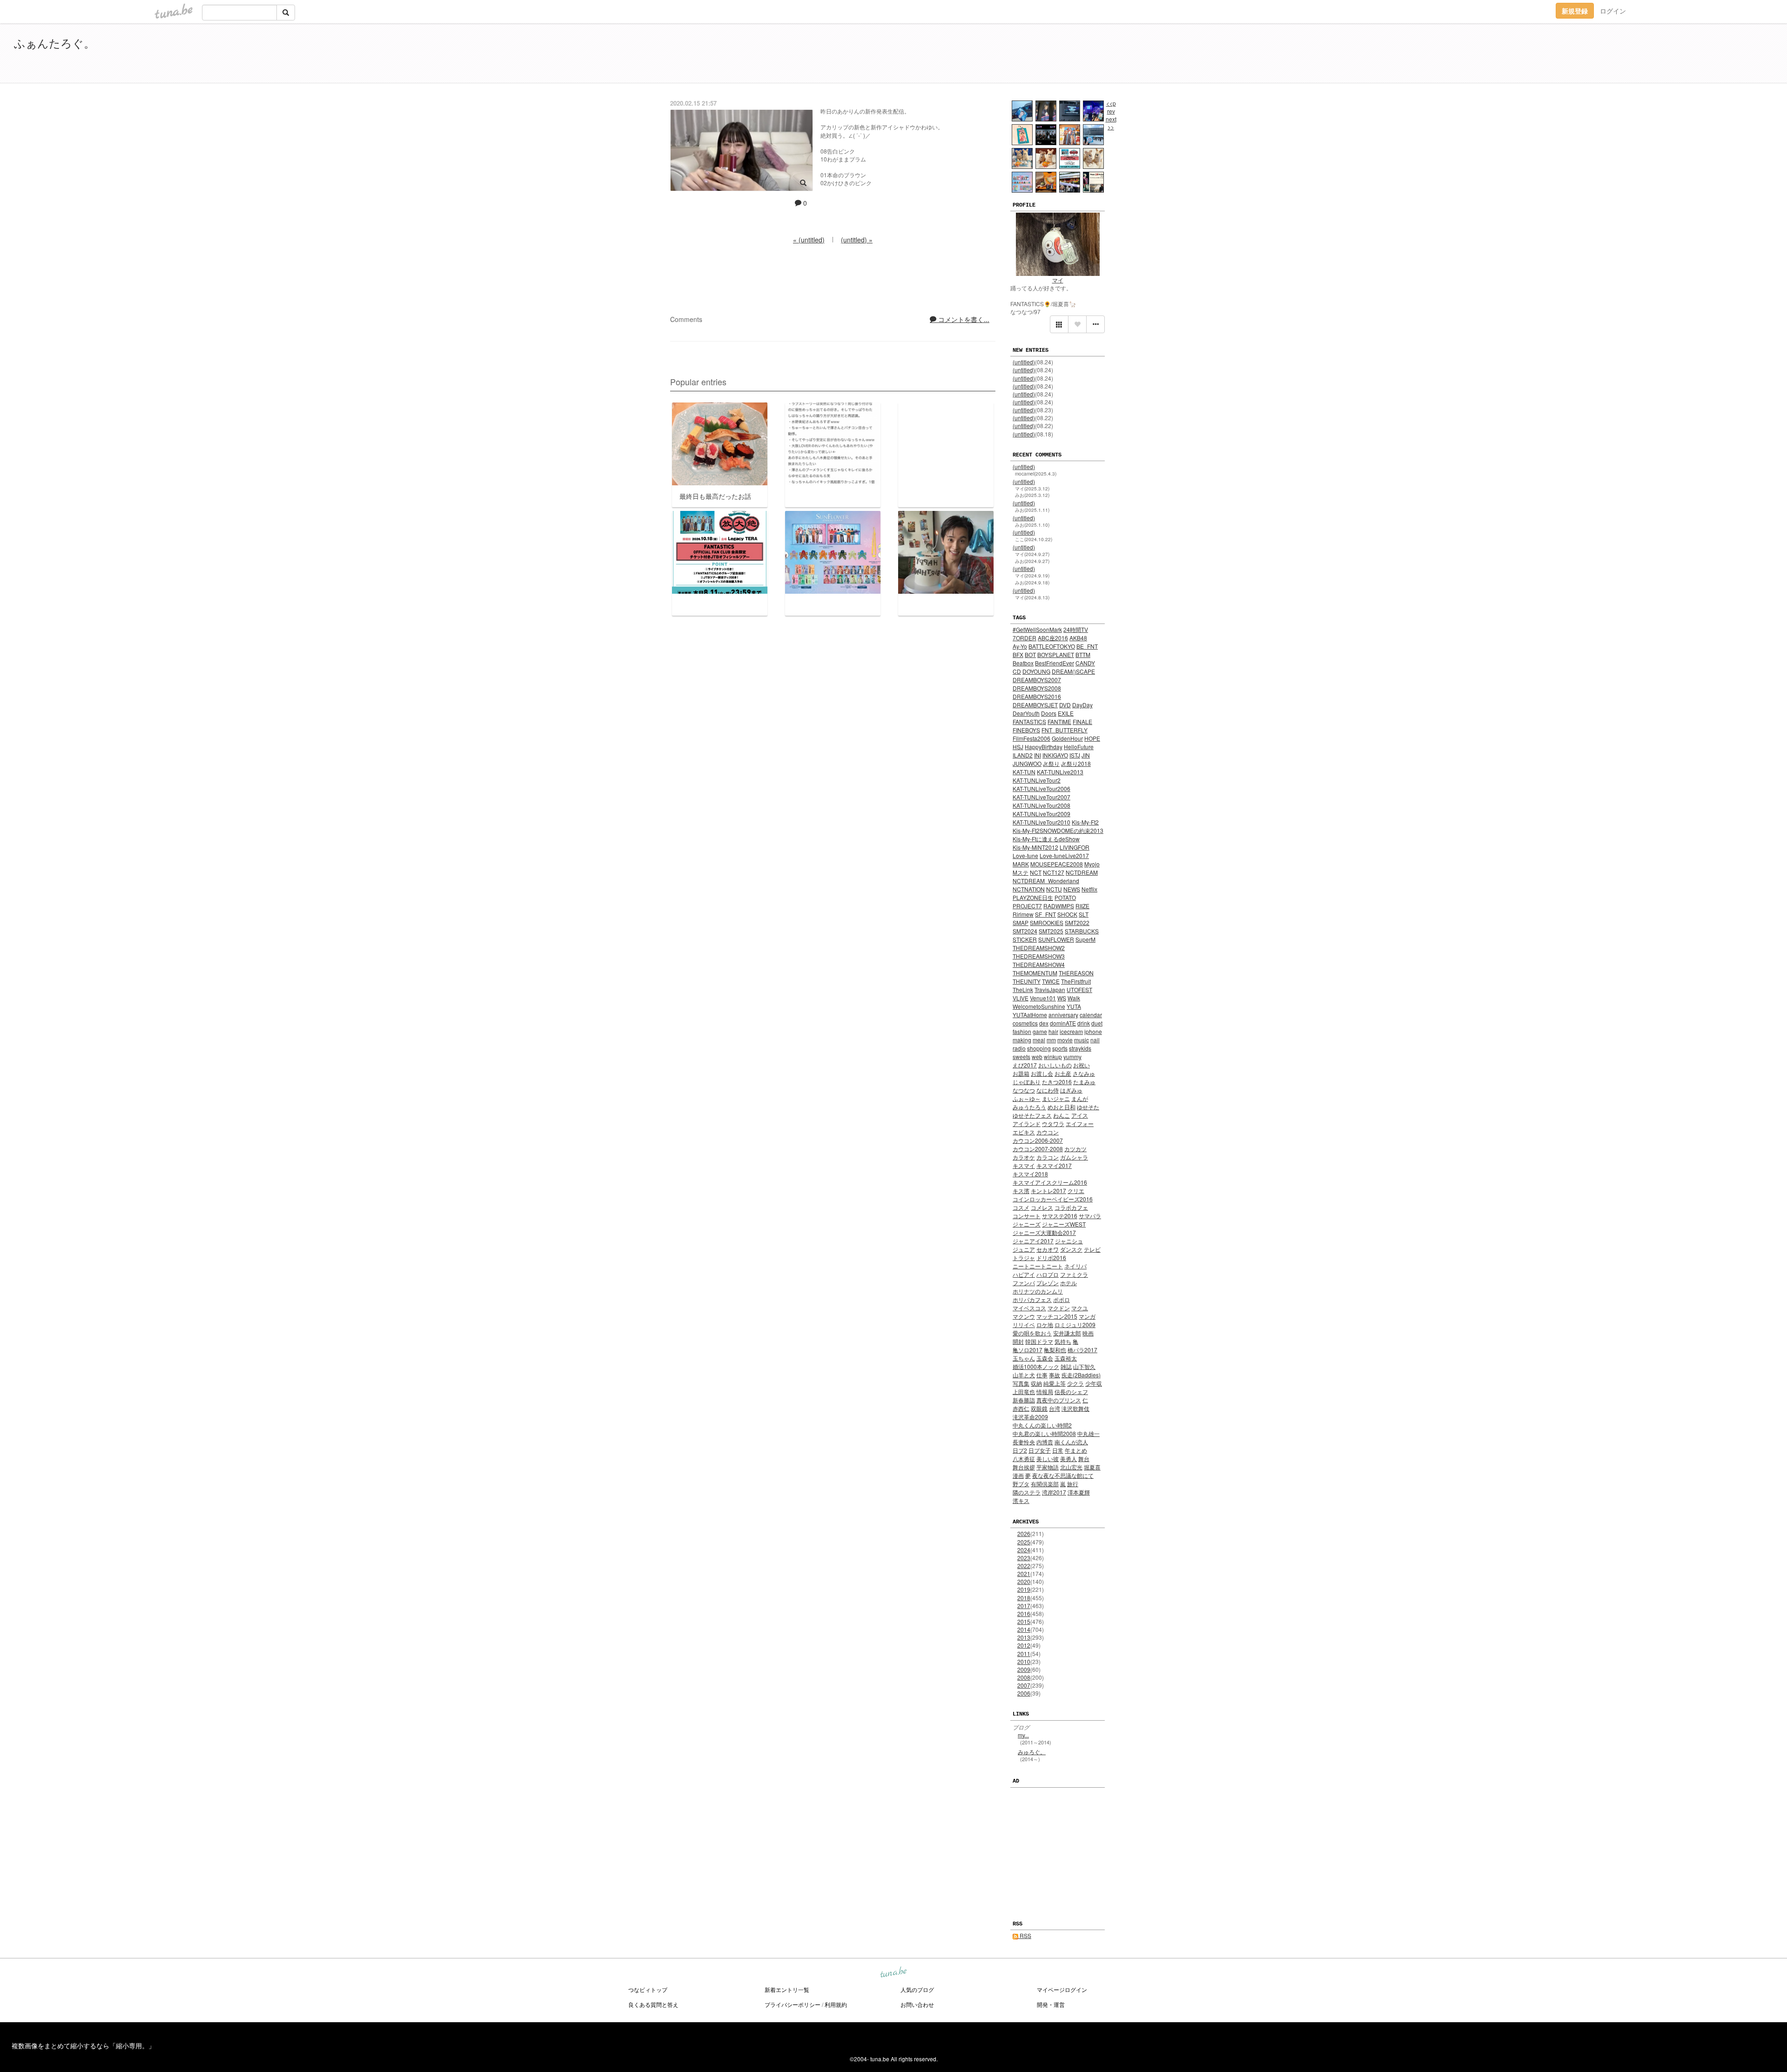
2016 (1024, 1613)
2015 (1024, 1621)
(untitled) (1024, 362)
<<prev (1111, 107)
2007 (1024, 1685)
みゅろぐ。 (1032, 1752)
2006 (1024, 1693)
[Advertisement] (1666, 55)
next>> (1111, 123)
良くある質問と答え (653, 2004)
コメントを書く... (963, 319)
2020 (1024, 1581)
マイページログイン (1062, 1989)
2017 (1024, 1606)
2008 (1024, 1677)
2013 (1024, 1637)
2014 (1024, 1629)
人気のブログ (917, 1989)
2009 (1024, 1669)
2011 (1024, 1653)
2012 (1024, 1645)
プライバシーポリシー (793, 2004)
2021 (1024, 1573)
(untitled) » (857, 240)
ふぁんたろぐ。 (54, 43)
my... (1023, 1735)
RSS (1025, 1935)
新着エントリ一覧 (787, 1989)
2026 (1024, 1533)
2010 (1024, 1661)
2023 (1024, 1558)
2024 (1024, 1550)
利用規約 (836, 2004)
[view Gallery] (1059, 324)
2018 (1024, 1598)
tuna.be (893, 1973)
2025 (1024, 1542)
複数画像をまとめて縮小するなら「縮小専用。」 (83, 2045)
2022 (1024, 1566)
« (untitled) (809, 240)
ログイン (1613, 11)
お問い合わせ (917, 2004)
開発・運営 (1051, 2004)
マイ (1058, 280)
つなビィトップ (648, 1989)
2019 (1024, 1589)
